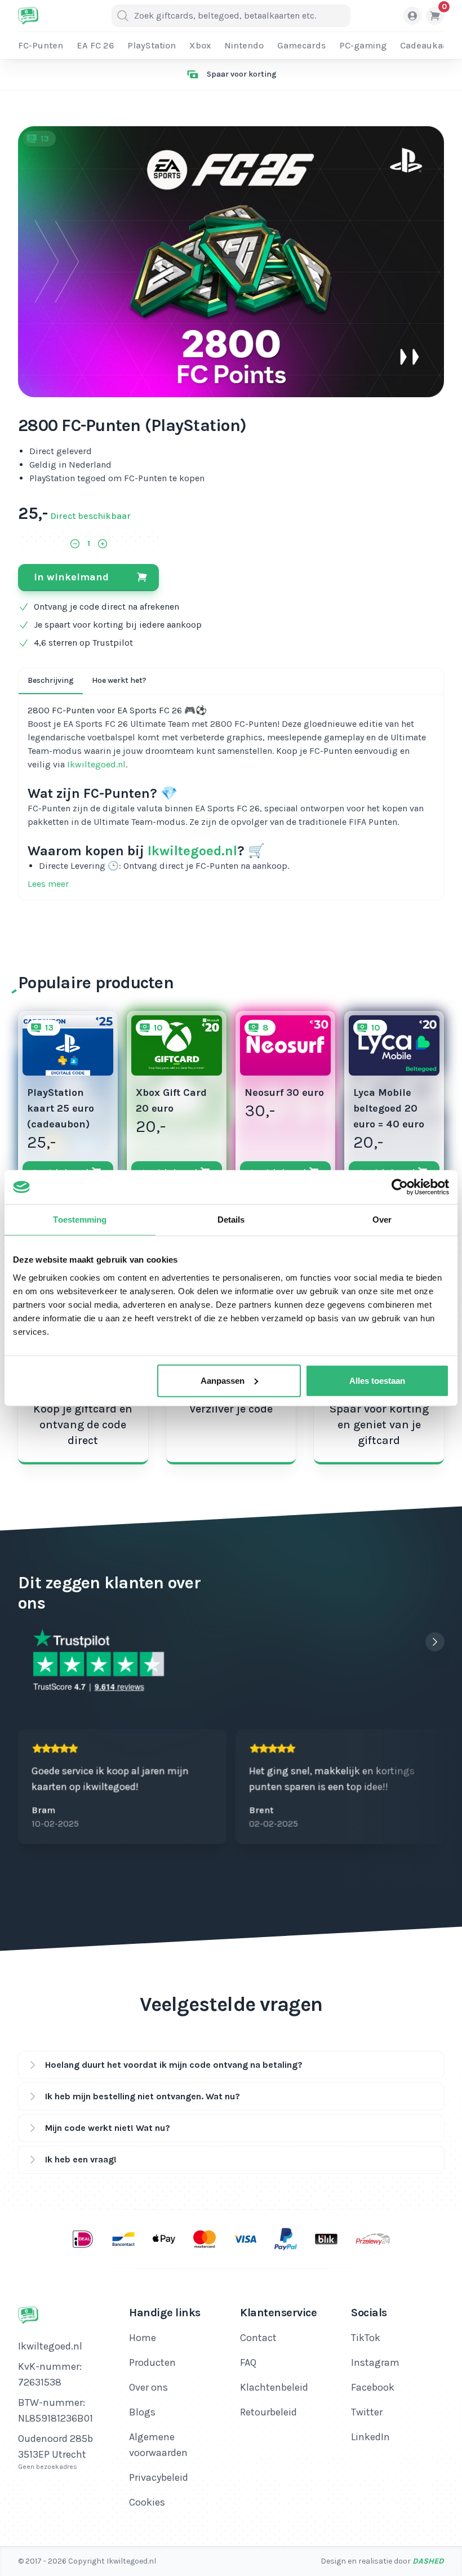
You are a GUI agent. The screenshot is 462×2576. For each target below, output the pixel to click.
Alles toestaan (377, 1380)
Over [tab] (382, 1220)
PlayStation (152, 45)
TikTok (366, 2338)
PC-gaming (363, 45)
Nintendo (244, 45)
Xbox (200, 45)
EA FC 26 (95, 45)
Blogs (142, 2412)
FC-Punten (41, 45)
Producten (152, 2362)
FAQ (248, 2362)
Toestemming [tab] (80, 1220)
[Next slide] (435, 1642)
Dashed (428, 2561)
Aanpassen (223, 1380)
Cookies (147, 2502)
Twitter (367, 2412)
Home (143, 2338)
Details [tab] (231, 1220)
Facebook (373, 2387)
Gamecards (301, 45)
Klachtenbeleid (274, 2387)
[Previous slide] (412, 1642)
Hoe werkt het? (119, 680)
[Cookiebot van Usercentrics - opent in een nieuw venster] (400, 1187)
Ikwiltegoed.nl (96, 764)
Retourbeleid (268, 2412)
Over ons (148, 2387)
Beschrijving (51, 680)
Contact (258, 2338)
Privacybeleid (159, 2477)
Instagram (375, 2362)
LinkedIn (370, 2437)
